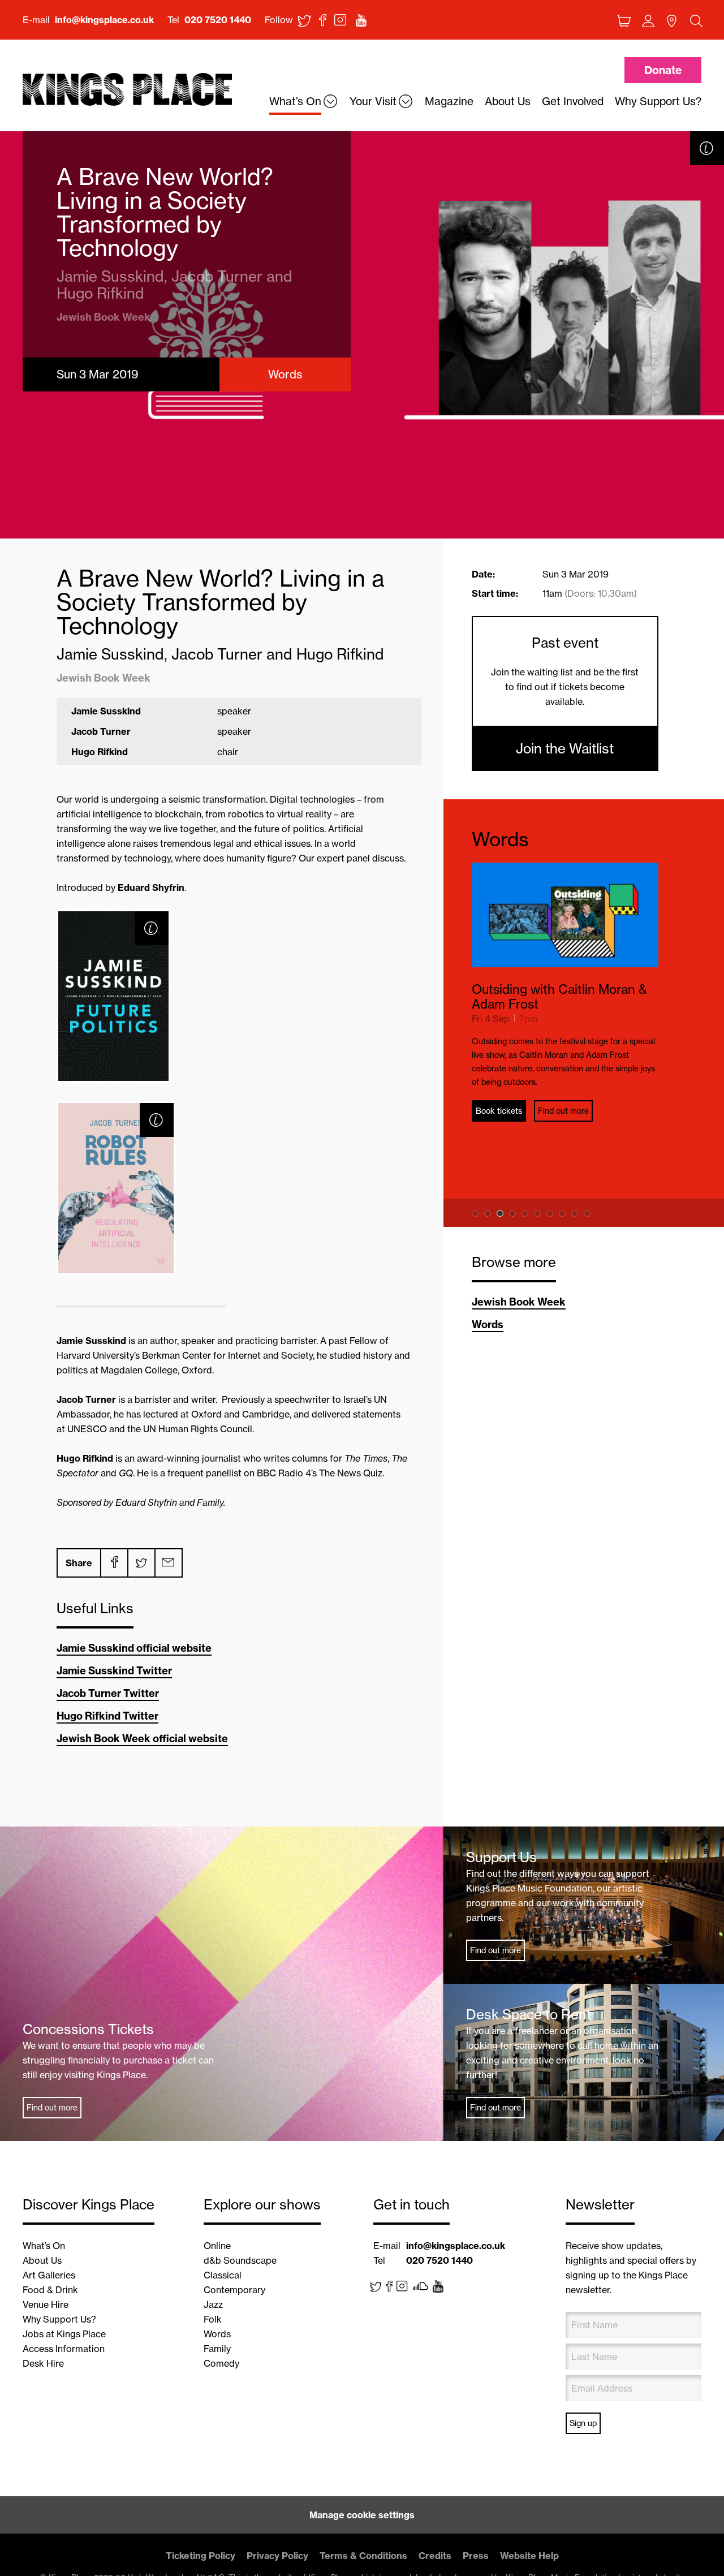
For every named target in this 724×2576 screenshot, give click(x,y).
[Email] (168, 1563)
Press (476, 2556)
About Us (42, 2260)
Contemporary (234, 2290)
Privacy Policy (277, 2556)
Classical (223, 2275)
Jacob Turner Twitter (108, 1693)
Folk (213, 2319)
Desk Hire (43, 2363)
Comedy (221, 2363)
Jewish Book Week (519, 1302)
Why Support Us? (59, 2319)
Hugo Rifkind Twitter (107, 1716)
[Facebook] (114, 1563)
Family (217, 2349)
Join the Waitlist (565, 748)
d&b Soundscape (240, 2260)
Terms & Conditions (363, 2556)
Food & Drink (50, 2290)
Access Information (64, 2349)
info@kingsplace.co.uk (104, 20)
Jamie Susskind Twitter (114, 1671)
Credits (435, 2556)
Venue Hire (46, 2304)
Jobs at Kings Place (64, 2334)
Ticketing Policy (201, 2556)
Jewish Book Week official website (142, 1739)
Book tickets (499, 1083)
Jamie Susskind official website (134, 1648)
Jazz (213, 2304)
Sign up (583, 2423)
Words (500, 839)
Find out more (563, 1083)
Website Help (529, 2556)
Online (217, 2246)
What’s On (44, 2246)
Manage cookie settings (362, 2515)
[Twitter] (141, 1563)
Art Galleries (49, 2275)
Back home (127, 90)
